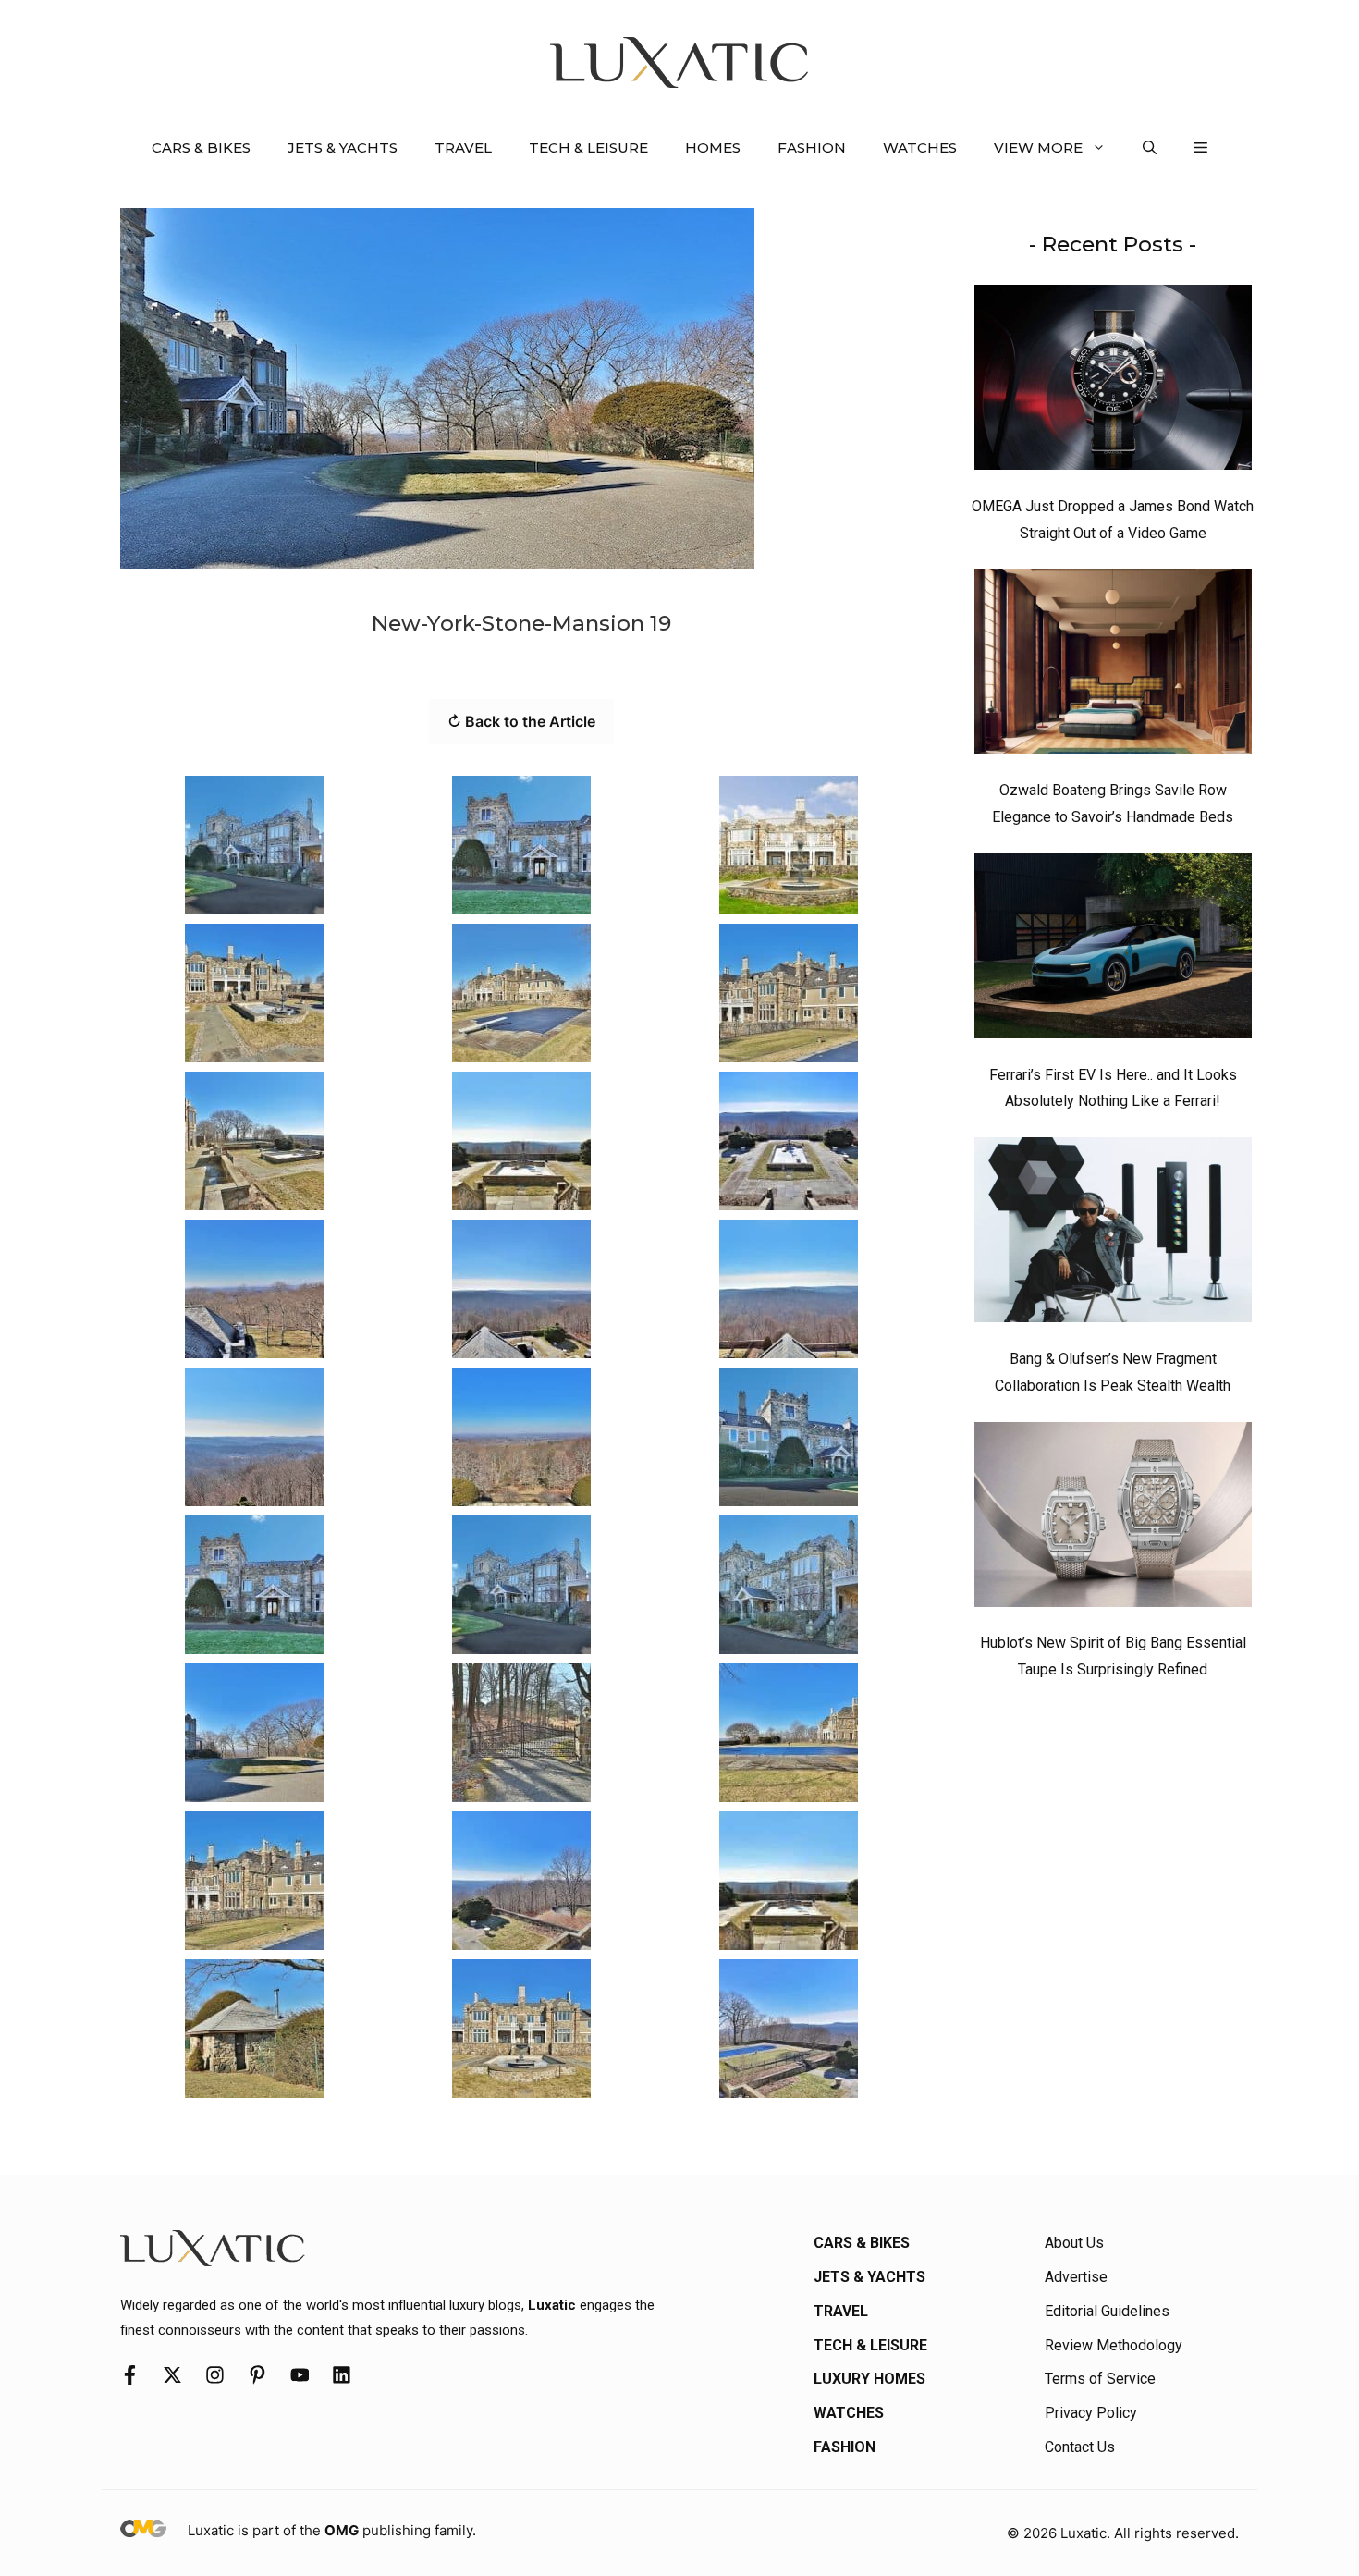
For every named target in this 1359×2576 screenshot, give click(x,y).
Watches (920, 147)
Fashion (812, 147)
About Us (1074, 2243)
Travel (463, 147)
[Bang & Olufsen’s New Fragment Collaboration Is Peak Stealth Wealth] (1113, 1234)
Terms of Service (1100, 2379)
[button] (1150, 148)
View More (1038, 147)
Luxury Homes (869, 2379)
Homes (713, 147)
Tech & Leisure (588, 147)
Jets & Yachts (343, 147)
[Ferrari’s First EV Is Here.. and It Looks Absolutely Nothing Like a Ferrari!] (1113, 951)
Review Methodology (1114, 2345)
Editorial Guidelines (1107, 2311)
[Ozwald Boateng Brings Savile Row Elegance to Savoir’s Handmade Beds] (1113, 666)
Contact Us (1080, 2447)
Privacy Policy (1091, 2413)
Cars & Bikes (201, 147)
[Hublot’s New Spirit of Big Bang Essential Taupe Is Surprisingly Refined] (1113, 1519)
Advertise (1076, 2277)
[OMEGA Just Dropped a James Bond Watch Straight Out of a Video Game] (1113, 382)
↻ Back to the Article (521, 721)
